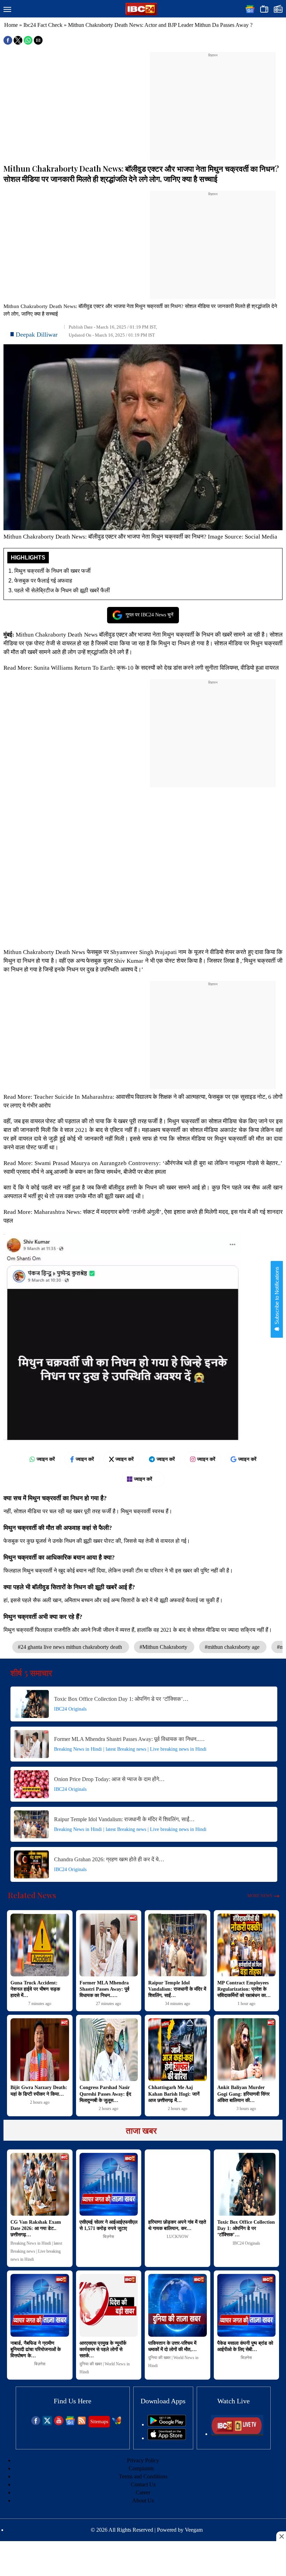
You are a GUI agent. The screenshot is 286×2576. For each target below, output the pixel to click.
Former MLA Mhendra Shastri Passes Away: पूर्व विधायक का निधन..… (129, 1739)
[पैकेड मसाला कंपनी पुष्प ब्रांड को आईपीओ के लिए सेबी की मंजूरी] (247, 2305)
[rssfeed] (82, 2423)
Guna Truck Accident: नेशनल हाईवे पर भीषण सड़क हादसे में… (35, 1989)
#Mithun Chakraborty (164, 1647)
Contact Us (143, 2484)
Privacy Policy (143, 2460)
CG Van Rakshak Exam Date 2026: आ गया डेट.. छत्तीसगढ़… (36, 2228)
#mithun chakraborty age (233, 1647)
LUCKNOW (178, 2237)
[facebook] (36, 2423)
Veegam (194, 2530)
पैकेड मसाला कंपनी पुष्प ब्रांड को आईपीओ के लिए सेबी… (245, 2346)
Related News (32, 1895)
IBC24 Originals (70, 1709)
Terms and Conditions (143, 2476)
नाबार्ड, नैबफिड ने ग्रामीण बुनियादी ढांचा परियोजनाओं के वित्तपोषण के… (36, 2349)
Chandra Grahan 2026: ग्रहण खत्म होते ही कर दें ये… (109, 1859)
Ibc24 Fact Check (43, 25)
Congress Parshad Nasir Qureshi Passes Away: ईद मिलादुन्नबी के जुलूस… (105, 2094)
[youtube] (59, 2423)
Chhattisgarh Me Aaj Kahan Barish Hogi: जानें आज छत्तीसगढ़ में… (174, 2094)
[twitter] (47, 2423)
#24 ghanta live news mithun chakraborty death (71, 1647)
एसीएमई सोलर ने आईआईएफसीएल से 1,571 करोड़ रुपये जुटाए (108, 2225)
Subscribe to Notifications (277, 1296)
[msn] (117, 2423)
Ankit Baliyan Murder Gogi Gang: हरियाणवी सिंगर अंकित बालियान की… (243, 2094)
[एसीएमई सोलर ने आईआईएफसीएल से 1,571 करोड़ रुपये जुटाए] (109, 2184)
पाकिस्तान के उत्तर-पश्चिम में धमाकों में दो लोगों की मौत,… (172, 2346)
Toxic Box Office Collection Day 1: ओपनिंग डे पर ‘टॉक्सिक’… (121, 1699)
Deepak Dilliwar (37, 335)
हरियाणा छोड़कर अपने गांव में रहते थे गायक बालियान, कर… (177, 2225)
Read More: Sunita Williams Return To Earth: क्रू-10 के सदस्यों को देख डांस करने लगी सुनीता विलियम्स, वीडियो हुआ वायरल (141, 668)
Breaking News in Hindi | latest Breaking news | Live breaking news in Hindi (130, 1749)
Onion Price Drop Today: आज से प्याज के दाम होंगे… (109, 1779)
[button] (7, 10)
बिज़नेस (108, 2237)
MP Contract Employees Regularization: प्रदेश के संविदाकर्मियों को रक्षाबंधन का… (244, 1989)
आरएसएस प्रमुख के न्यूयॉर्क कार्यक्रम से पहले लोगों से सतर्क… (103, 2349)
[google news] (70, 2423)
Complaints (141, 2468)
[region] (213, 102)
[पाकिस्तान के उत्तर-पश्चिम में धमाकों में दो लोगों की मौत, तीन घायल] (178, 2305)
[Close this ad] (281, 2536)
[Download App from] (167, 2424)
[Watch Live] (237, 2434)
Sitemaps (99, 2422)
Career (143, 2492)
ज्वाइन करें (46, 1459)
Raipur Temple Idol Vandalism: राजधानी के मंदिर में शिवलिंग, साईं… (124, 1819)
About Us (143, 2500)
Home (11, 25)
